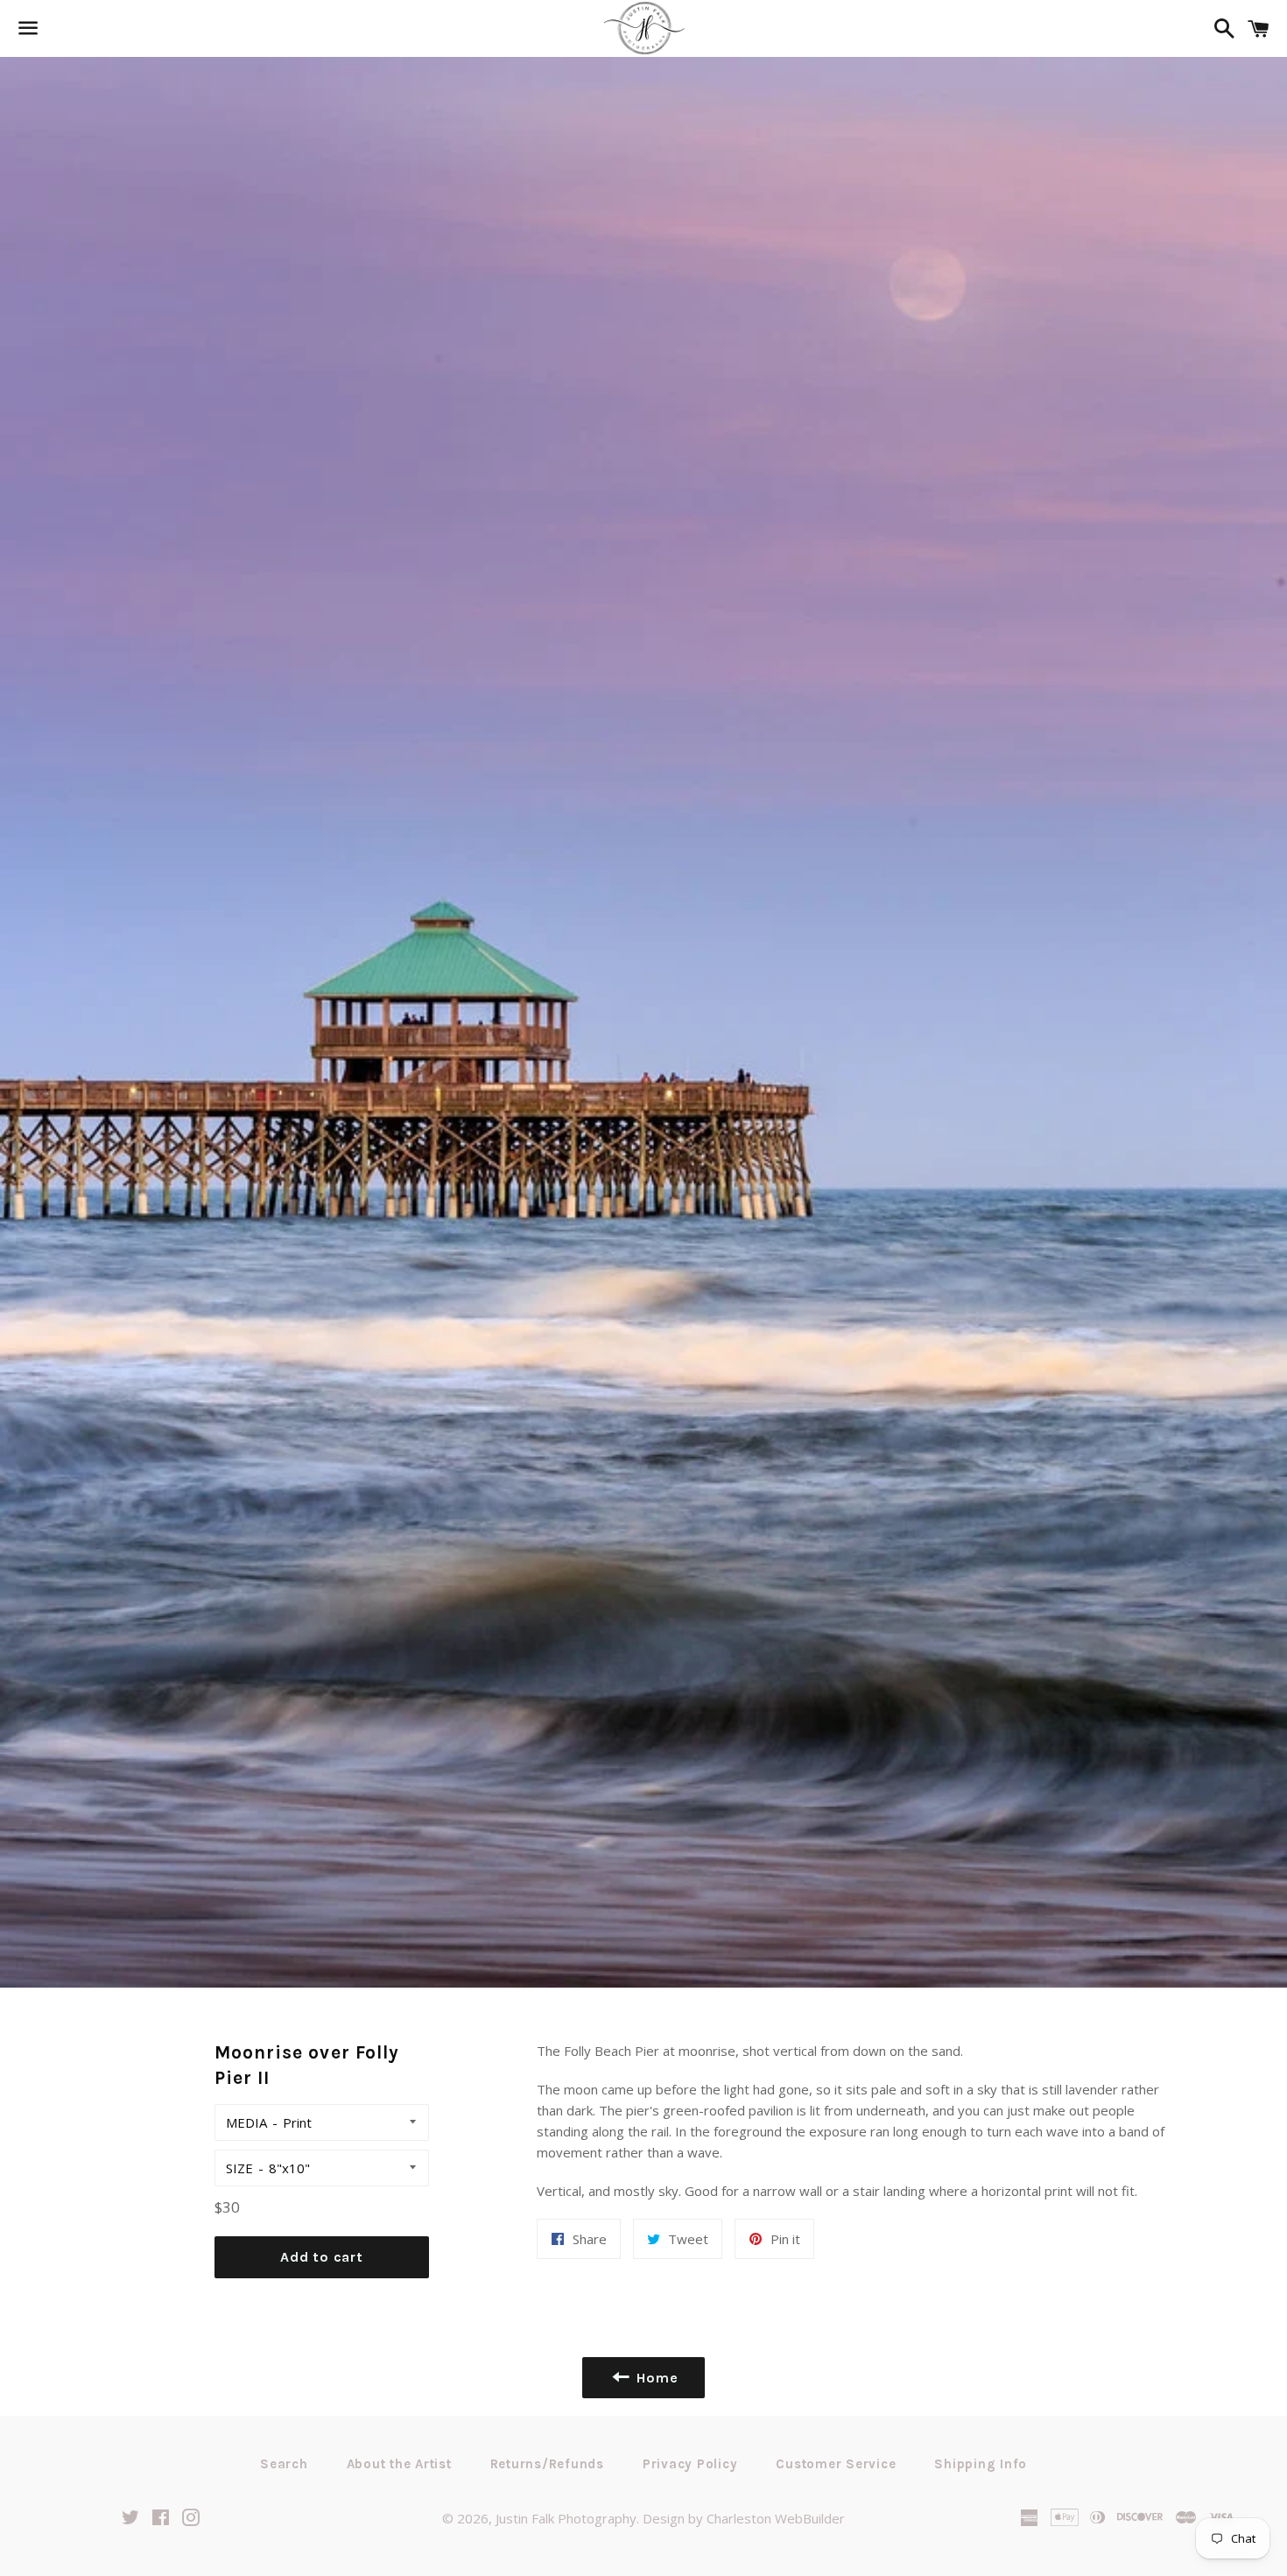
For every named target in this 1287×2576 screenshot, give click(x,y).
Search (284, 2464)
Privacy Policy (690, 2464)
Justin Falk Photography (566, 2518)
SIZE (239, 2168)
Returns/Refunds (547, 2464)
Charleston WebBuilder (776, 2518)
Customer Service (836, 2464)
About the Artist (399, 2464)
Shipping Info (981, 2464)
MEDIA (246, 2122)
